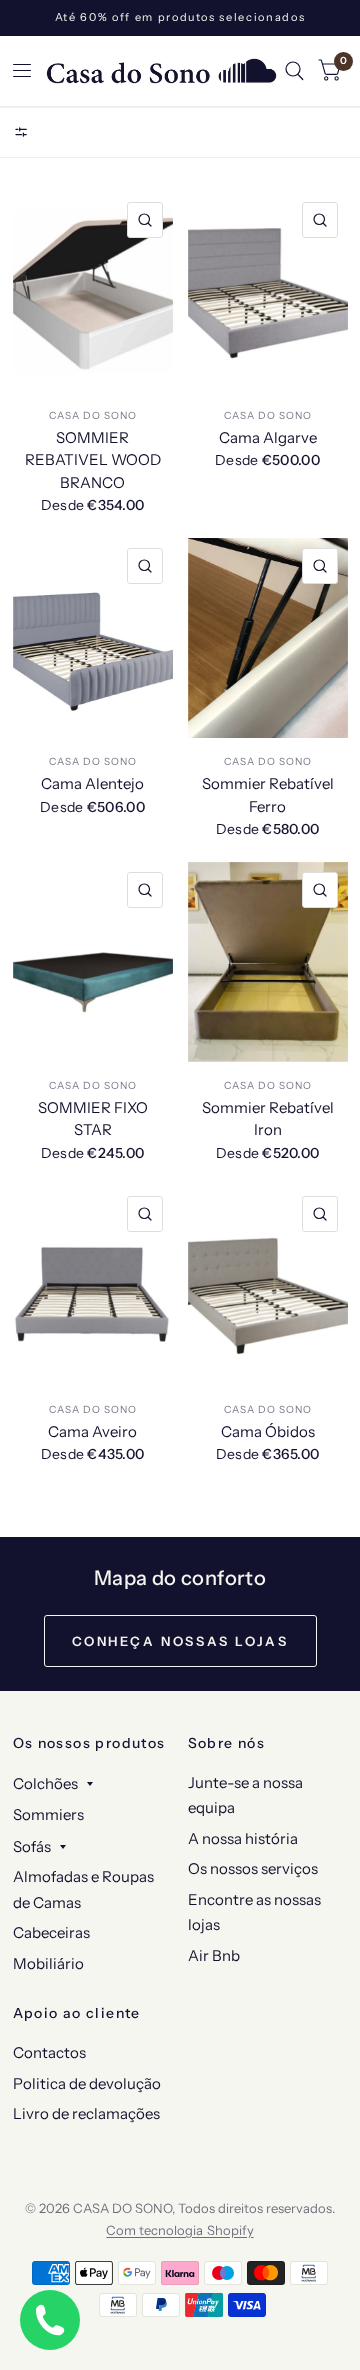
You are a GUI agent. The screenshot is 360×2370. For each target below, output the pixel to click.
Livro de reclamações (86, 2113)
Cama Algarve (268, 437)
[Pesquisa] (294, 71)
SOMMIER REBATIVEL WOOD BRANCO (93, 460)
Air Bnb (214, 1955)
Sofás (32, 1846)
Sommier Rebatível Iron (268, 1119)
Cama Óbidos (268, 1431)
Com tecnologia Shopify (179, 2230)
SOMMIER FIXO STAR (93, 1119)
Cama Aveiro (92, 1431)
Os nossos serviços (253, 1868)
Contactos (49, 2052)
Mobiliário (48, 1963)
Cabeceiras (51, 1932)
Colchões (45, 1783)
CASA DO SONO (268, 415)
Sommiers (48, 1814)
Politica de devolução (87, 2083)
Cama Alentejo (92, 783)
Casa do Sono (93, 415)
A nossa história (243, 1838)
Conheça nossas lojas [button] (180, 1641)
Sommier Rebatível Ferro (268, 795)
